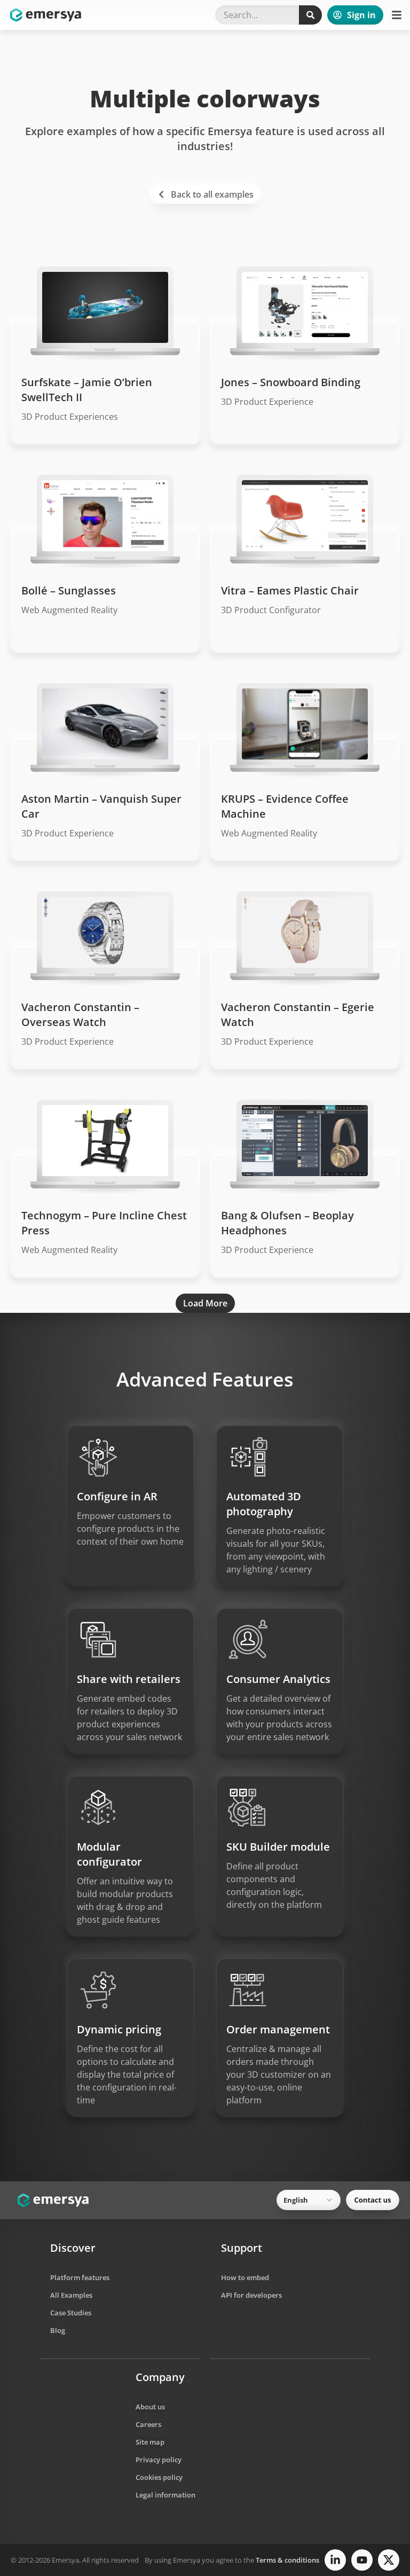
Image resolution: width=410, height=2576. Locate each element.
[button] (397, 15)
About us (150, 2407)
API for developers (251, 2295)
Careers (148, 2424)
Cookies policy (159, 2477)
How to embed (245, 2277)
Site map (150, 2442)
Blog (58, 2330)
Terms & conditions (287, 2560)
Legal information (165, 2495)
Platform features (80, 2277)
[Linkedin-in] (335, 2560)
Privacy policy (159, 2460)
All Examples (71, 2295)
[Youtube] (362, 2560)
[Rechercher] (310, 15)
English (296, 2200)
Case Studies (71, 2313)
